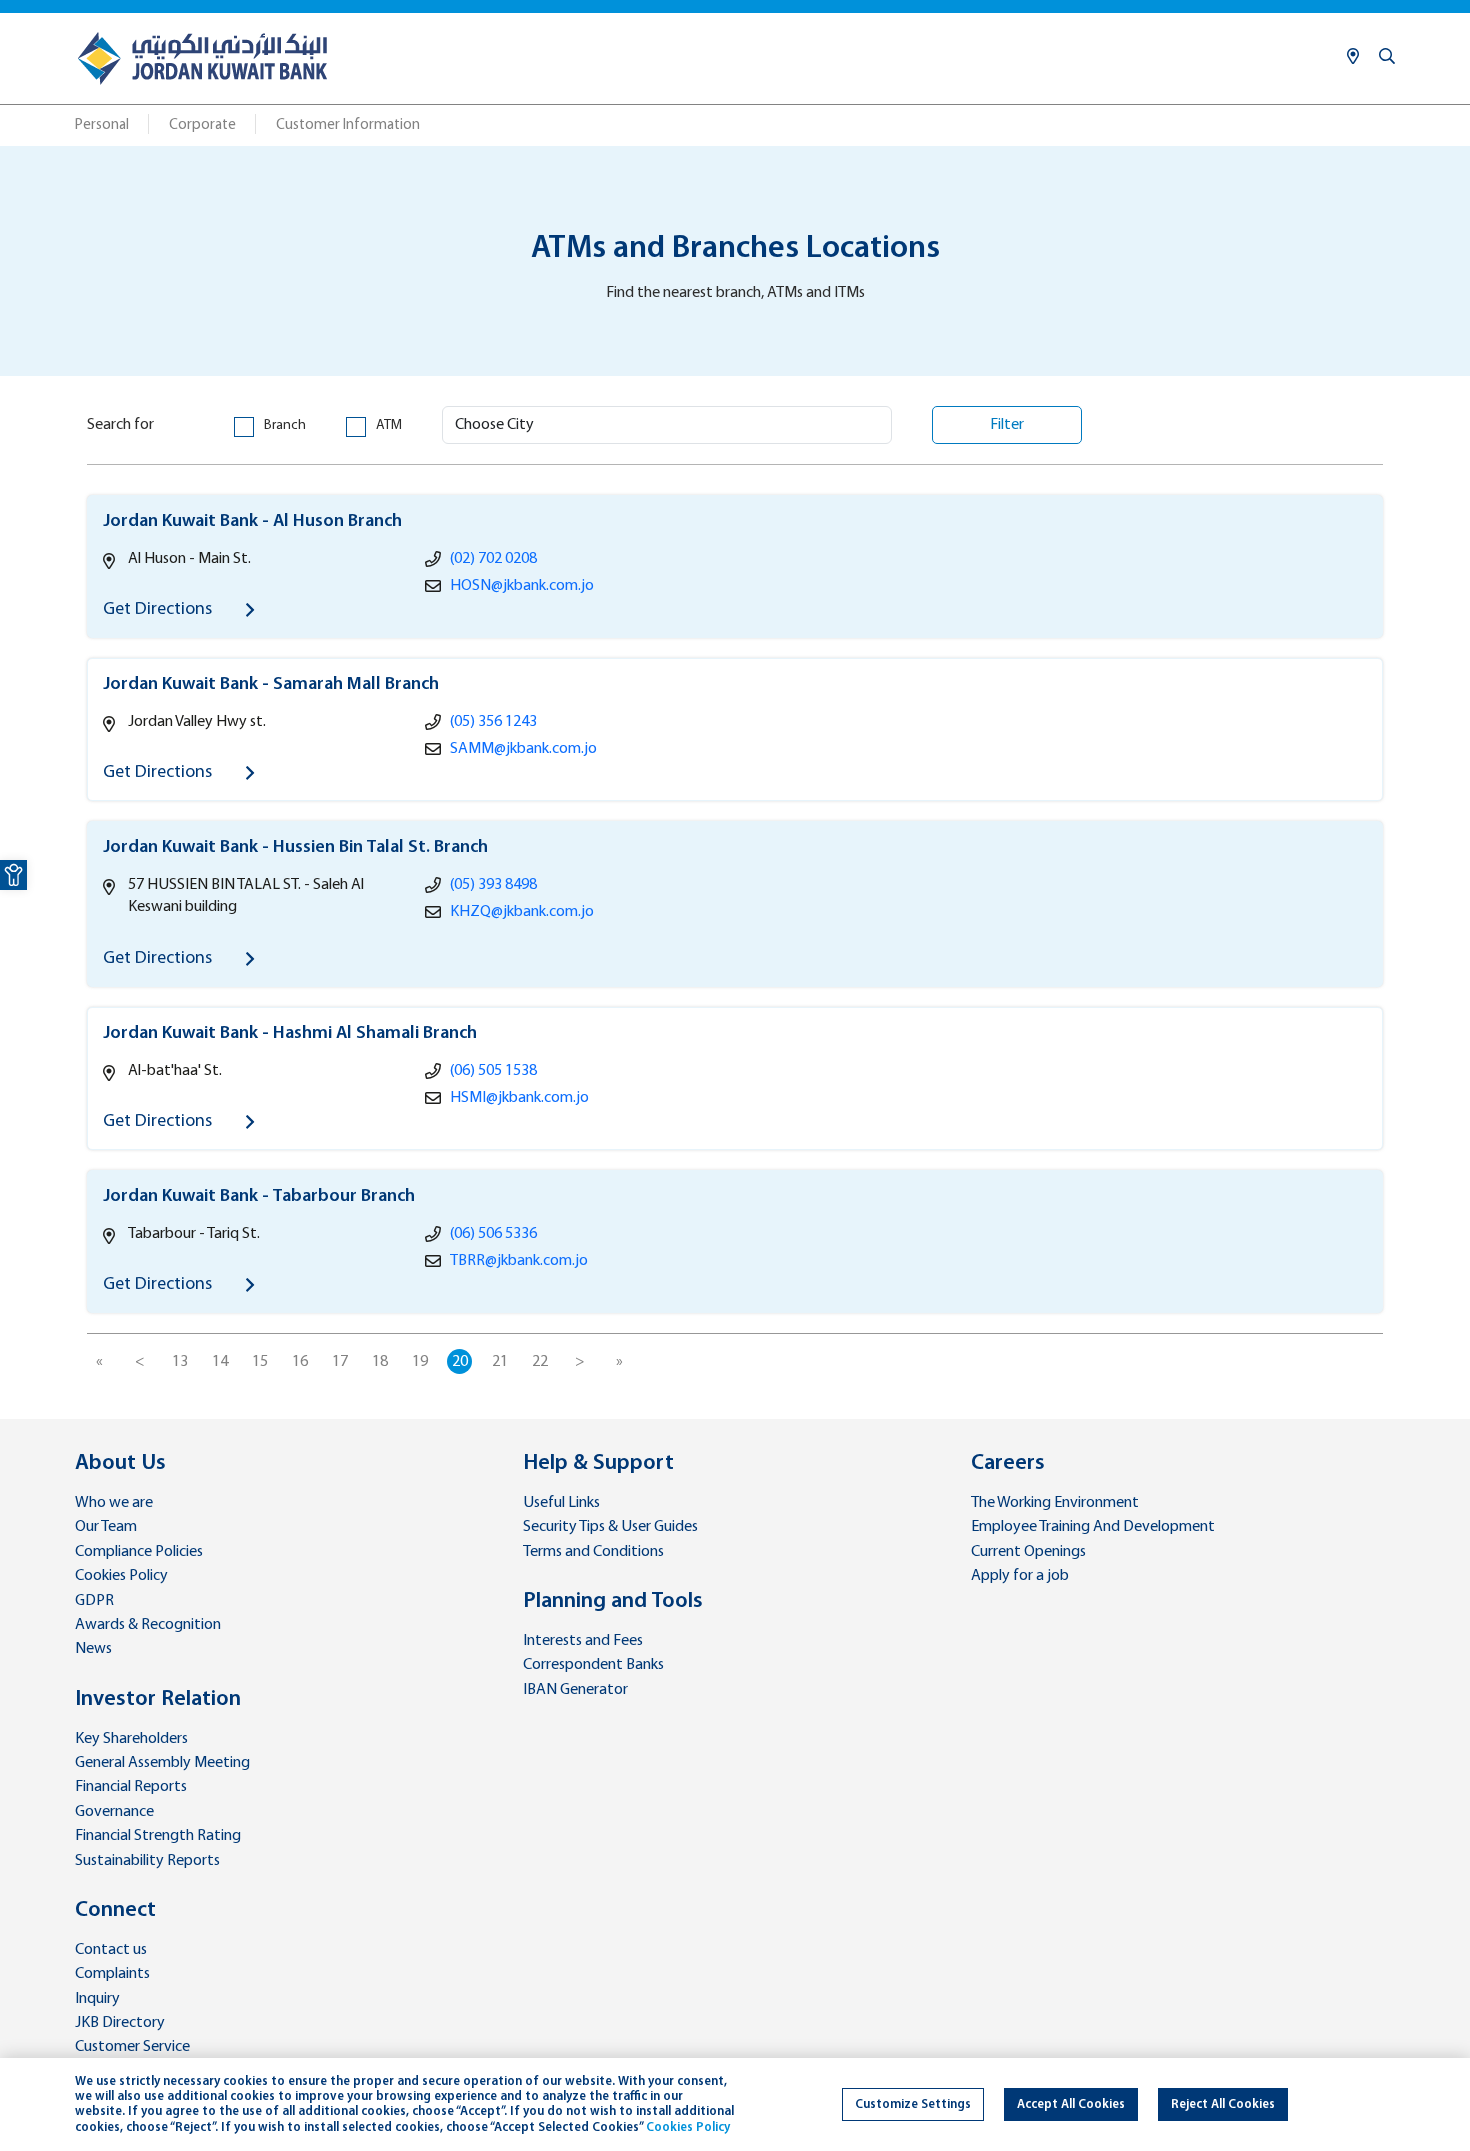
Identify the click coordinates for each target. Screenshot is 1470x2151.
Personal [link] (102, 125)
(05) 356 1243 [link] (493, 722)
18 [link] (380, 1362)
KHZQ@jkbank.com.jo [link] (522, 912)
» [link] (619, 1362)
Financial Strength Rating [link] (158, 1836)
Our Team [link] (106, 1527)
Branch (285, 425)
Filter (1007, 425)
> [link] (580, 1362)
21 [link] (500, 1362)
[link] (13, 875)
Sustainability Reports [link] (147, 1861)
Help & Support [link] (598, 1463)
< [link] (140, 1362)
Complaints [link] (112, 1974)
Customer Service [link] (132, 2047)
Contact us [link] (111, 1950)
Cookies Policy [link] (121, 1576)
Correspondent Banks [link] (593, 1665)
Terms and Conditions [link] (593, 1552)
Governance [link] (114, 1812)
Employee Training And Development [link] (1093, 1527)
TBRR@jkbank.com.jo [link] (519, 1261)
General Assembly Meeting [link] (162, 1763)
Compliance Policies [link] (139, 1552)
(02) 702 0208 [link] (493, 559)
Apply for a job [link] (1020, 1576)
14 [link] (220, 1362)
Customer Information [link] (348, 125)
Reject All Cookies (1223, 2104)
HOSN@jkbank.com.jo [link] (522, 586)
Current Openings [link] (1028, 1552)
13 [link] (180, 1362)
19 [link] (420, 1362)
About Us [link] (120, 1463)
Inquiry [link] (97, 1999)
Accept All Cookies (1071, 2104)
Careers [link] (1008, 1463)
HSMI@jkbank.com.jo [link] (519, 1098)
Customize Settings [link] (913, 2104)
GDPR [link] (94, 1601)
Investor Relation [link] (158, 1699)
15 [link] (260, 1362)
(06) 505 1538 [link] (493, 1071)
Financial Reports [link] (131, 1787)
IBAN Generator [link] (575, 1690)
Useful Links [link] (561, 1503)
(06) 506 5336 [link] (493, 1234)
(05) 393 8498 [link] (493, 885)
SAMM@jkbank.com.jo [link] (523, 749)
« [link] (99, 1362)
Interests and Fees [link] (583, 1641)
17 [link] (340, 1362)
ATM (389, 425)
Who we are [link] (114, 1503)
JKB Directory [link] (120, 2023)
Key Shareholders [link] (131, 1739)
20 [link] (460, 1362)
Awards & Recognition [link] (148, 1625)
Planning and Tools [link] (613, 1601)
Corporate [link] (202, 125)
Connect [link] (115, 1910)
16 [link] (300, 1362)
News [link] (93, 1649)
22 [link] (540, 1362)
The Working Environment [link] (1055, 1503)
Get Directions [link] (159, 609)
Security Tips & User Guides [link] (610, 1527)
